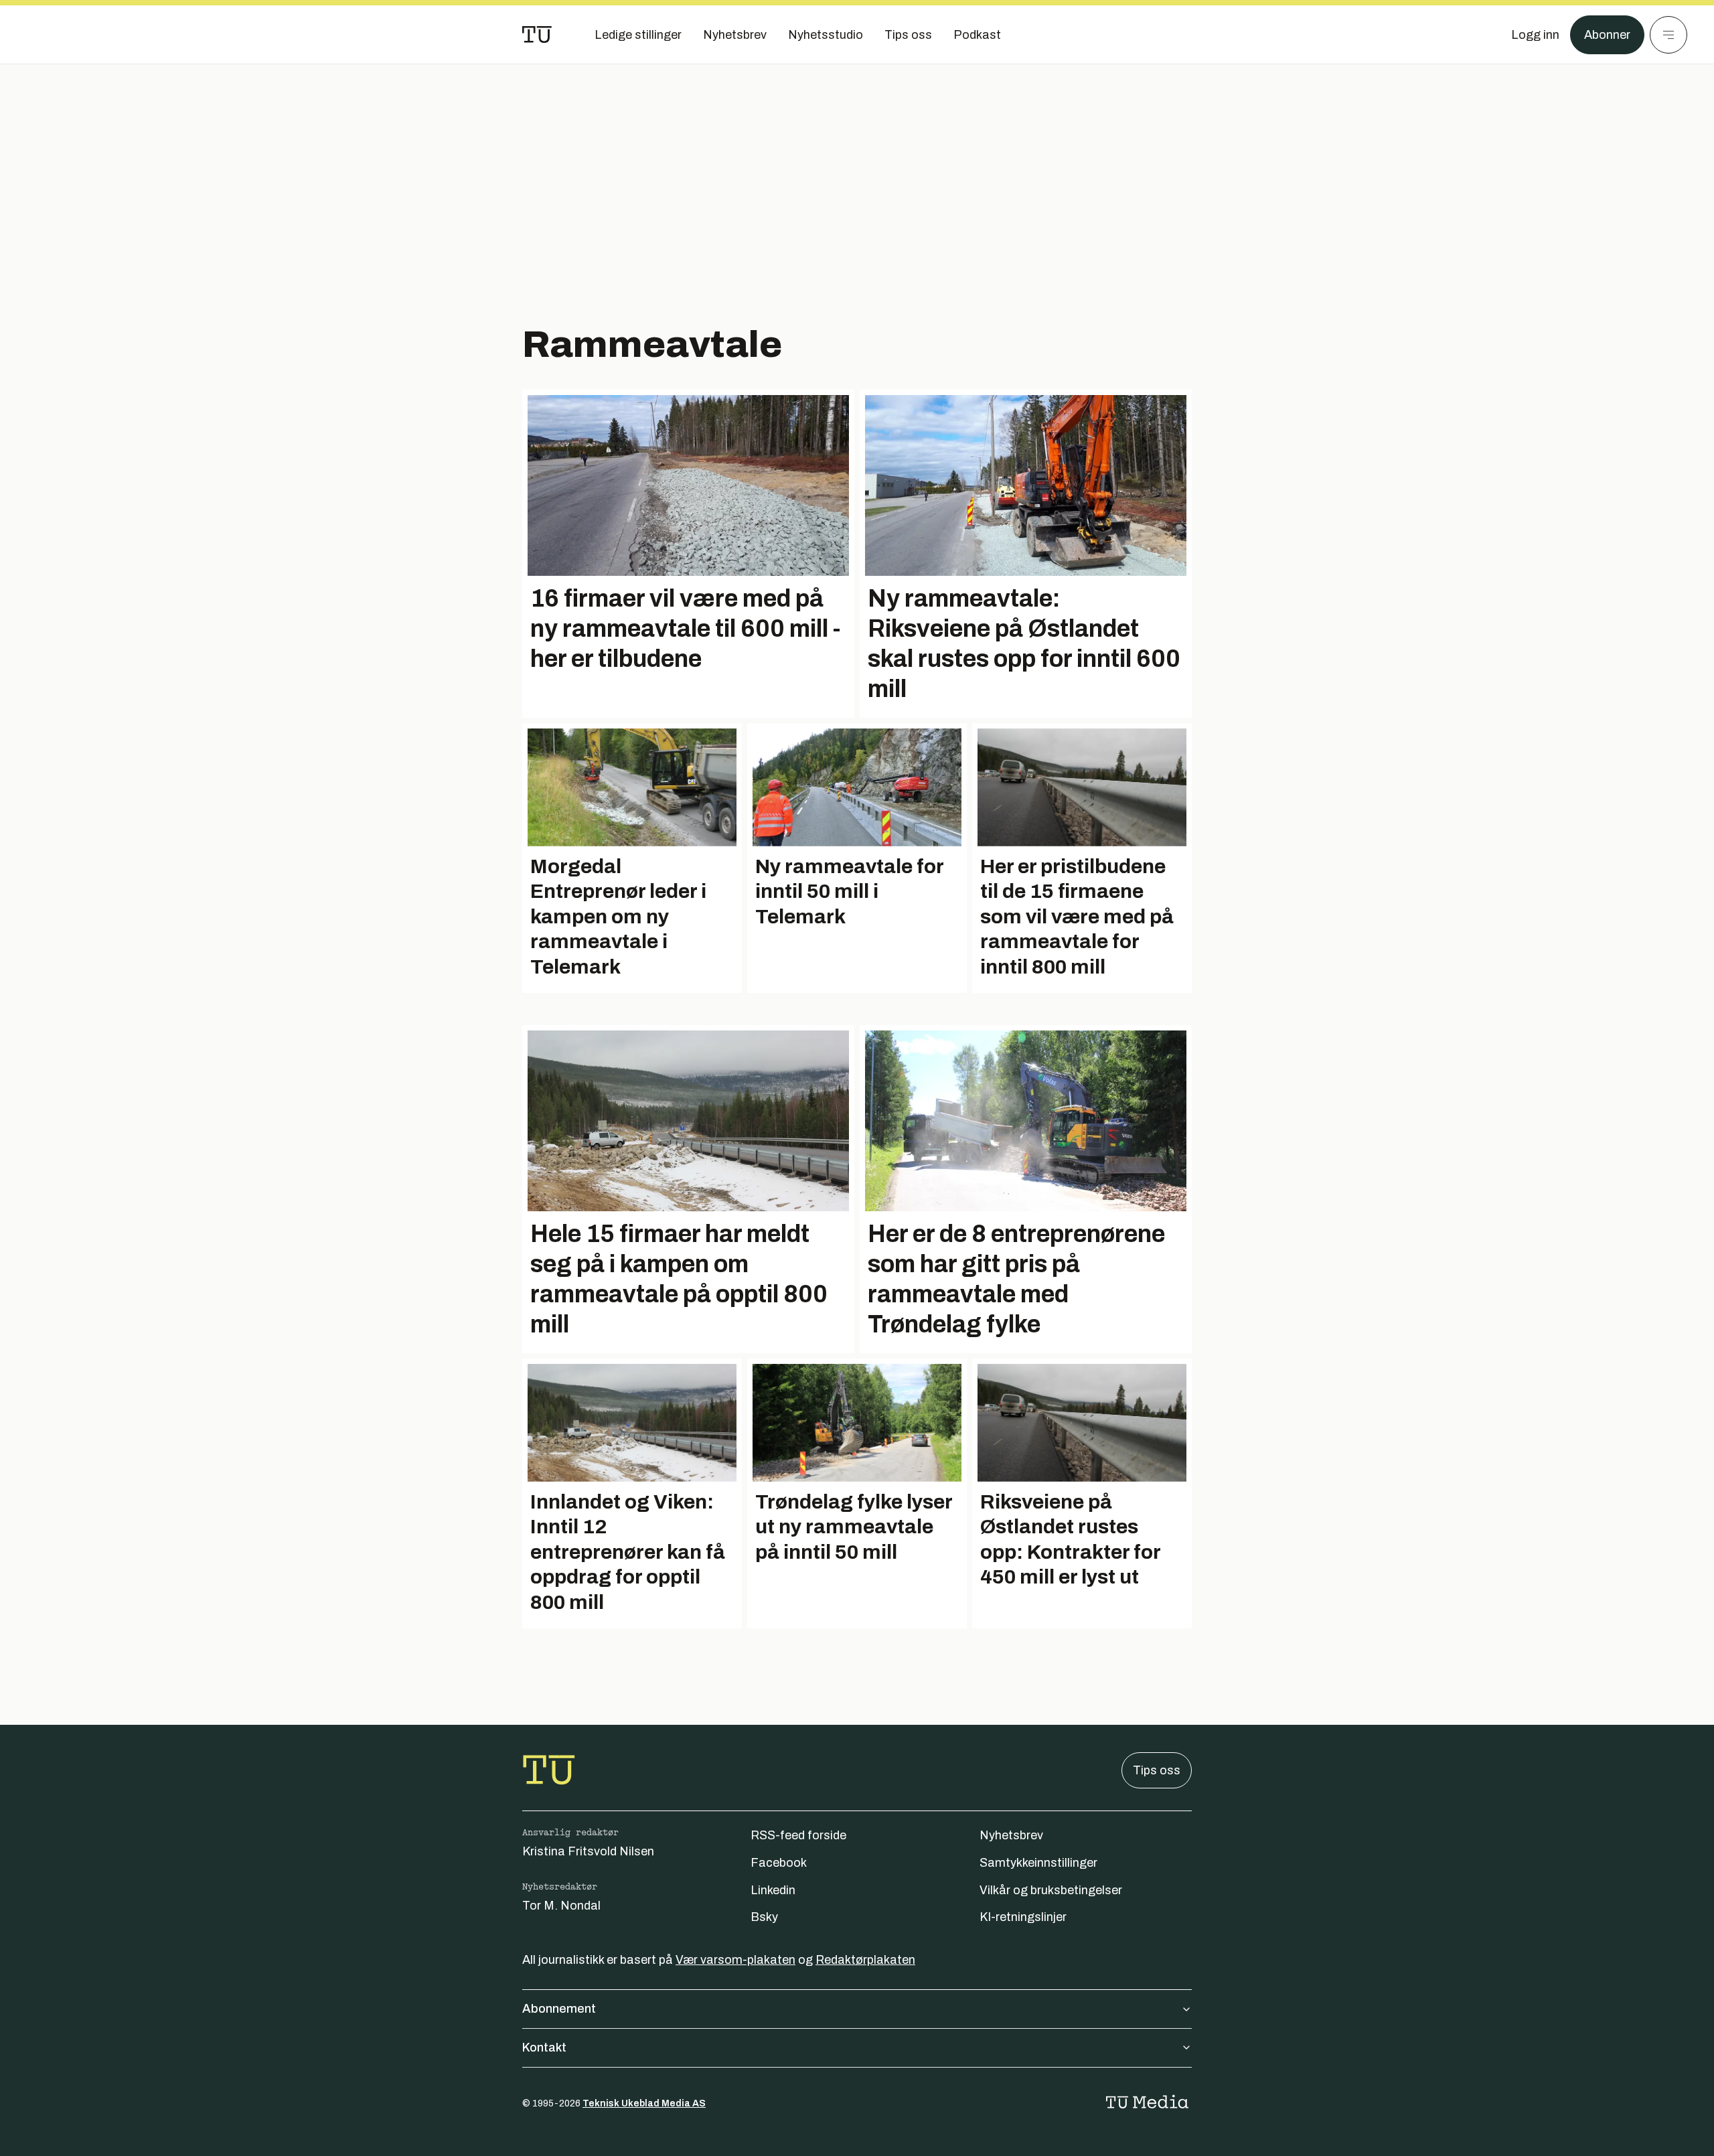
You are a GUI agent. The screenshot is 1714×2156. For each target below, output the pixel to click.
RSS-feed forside (798, 1835)
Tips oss (1157, 1770)
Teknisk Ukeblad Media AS (644, 2103)
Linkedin (773, 1890)
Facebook (779, 1863)
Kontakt (544, 2048)
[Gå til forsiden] (537, 35)
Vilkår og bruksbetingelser (1051, 1890)
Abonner (1607, 35)
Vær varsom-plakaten (735, 1960)
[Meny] (1668, 35)
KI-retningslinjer (1023, 1917)
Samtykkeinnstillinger (1038, 1863)
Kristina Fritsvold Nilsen (588, 1851)
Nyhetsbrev (1011, 1835)
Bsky (764, 1917)
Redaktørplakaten (865, 1960)
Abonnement (559, 2009)
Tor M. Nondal (561, 1906)
